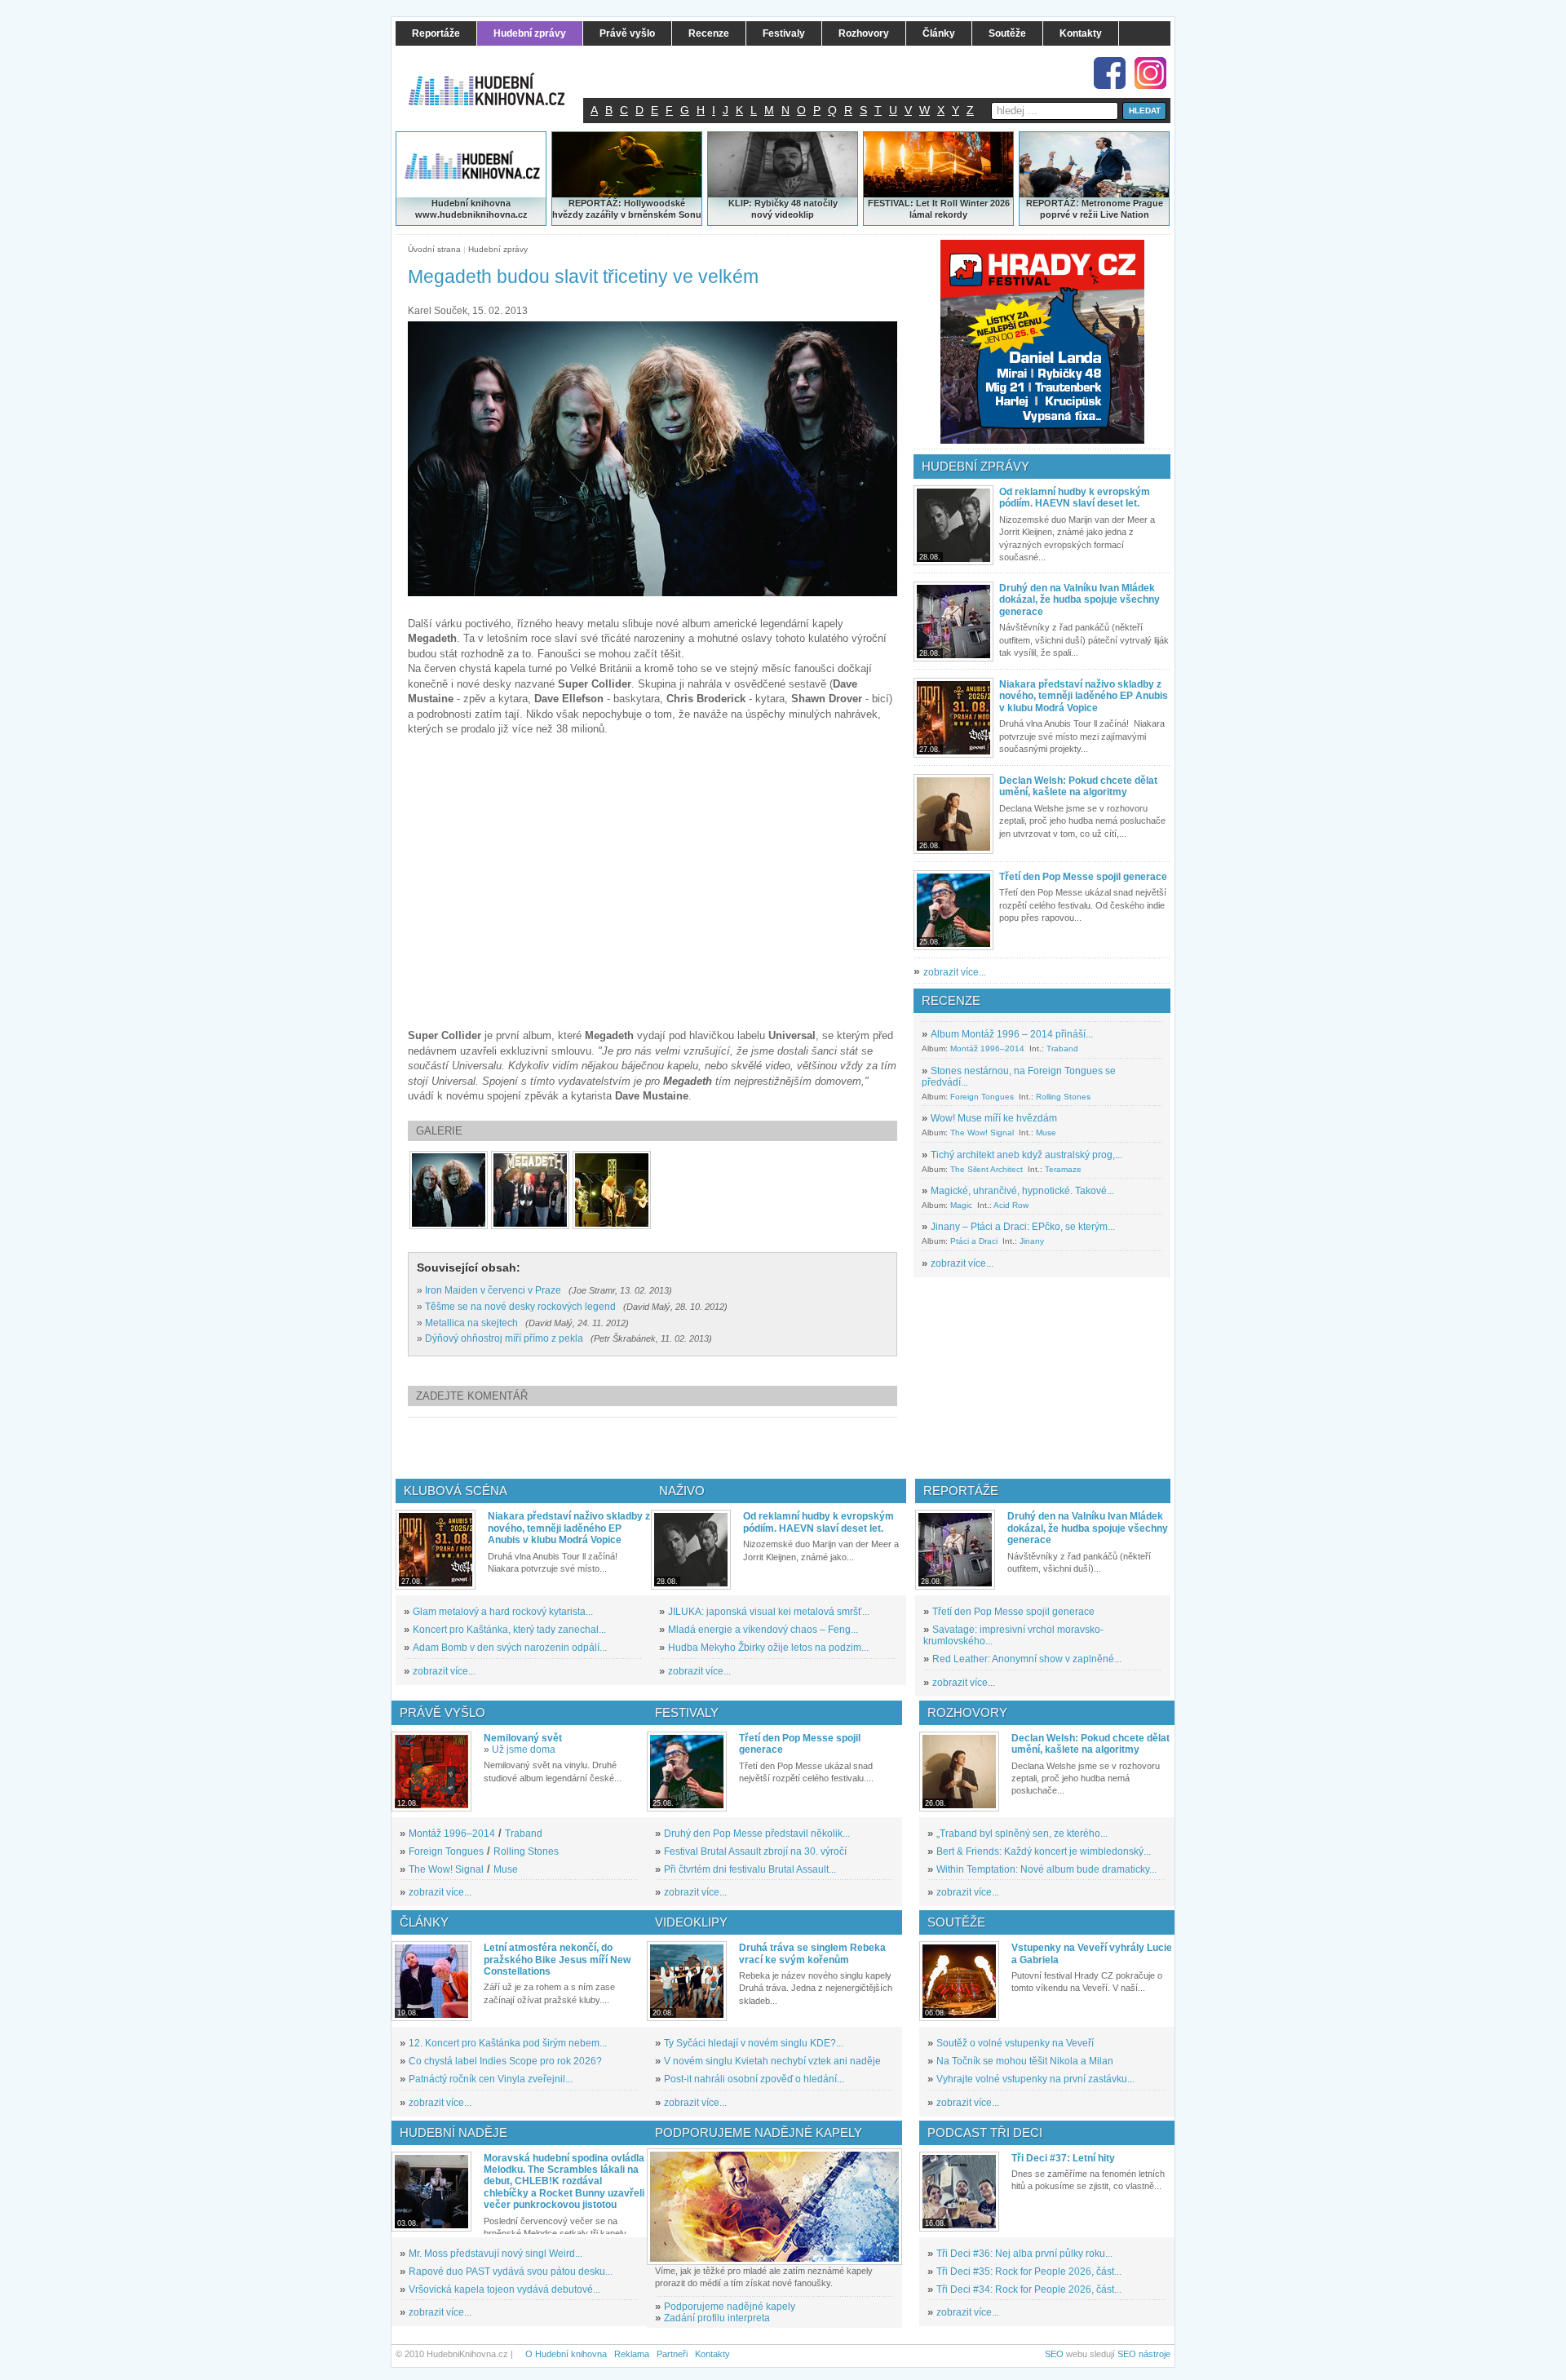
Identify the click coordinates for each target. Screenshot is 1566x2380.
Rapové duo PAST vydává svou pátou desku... (511, 2272)
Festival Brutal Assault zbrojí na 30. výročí (755, 1851)
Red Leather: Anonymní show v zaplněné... (1027, 1659)
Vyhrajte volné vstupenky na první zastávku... (1035, 2079)
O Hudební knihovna (566, 2354)
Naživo (682, 1491)
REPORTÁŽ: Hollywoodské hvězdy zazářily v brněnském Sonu (627, 209)
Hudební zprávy (498, 249)
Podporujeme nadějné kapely (730, 2307)
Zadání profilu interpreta (717, 2318)
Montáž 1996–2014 (987, 1048)
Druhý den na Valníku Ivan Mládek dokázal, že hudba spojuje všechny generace (1079, 600)
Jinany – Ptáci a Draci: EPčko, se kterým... (1023, 1227)
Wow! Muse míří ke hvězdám (994, 1118)
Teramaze (1063, 1169)
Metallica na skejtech (471, 1323)
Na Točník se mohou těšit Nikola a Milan (1025, 2061)
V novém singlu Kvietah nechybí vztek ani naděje (772, 2061)
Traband (1062, 1048)
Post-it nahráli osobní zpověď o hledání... (754, 2079)
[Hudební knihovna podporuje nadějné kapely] (774, 2207)
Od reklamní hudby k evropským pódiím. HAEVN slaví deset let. (1075, 498)
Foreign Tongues (982, 1097)
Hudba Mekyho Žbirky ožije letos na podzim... (768, 1648)
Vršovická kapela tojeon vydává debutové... (504, 2289)
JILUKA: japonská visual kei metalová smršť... (769, 1612)
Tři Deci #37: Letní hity (1063, 2158)
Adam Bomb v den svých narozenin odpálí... (510, 1648)
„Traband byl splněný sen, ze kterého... (1022, 1834)
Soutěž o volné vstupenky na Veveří (1015, 2043)
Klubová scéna (456, 1491)
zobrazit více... (955, 972)
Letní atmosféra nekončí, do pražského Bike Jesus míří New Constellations (557, 1960)
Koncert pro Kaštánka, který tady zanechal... (509, 1630)
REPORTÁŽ (1051, 203)
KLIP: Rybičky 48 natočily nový (783, 209)
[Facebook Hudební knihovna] (1110, 73)
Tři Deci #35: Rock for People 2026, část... (1029, 2272)
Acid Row (1011, 1205)
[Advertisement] (679, 1448)
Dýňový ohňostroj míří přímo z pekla (504, 1338)
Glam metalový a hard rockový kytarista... (503, 1612)
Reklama (632, 2354)
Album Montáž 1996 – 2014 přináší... (1012, 1034)
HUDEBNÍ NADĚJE (453, 2132)
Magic (961, 1205)
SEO (1054, 2354)
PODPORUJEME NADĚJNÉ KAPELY (759, 2132)
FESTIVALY (687, 1712)
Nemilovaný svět (523, 1738)
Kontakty (712, 2354)
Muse (1046, 1132)
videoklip (794, 215)
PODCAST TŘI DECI (985, 2132)
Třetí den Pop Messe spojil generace (1083, 877)
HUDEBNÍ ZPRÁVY (975, 466)
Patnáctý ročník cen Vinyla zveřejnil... (491, 2079)
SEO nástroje (1144, 2354)
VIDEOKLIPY (691, 1922)
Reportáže (961, 1491)
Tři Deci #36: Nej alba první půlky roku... (1024, 2254)
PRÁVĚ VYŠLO (442, 1712)
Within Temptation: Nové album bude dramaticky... (1046, 1869)
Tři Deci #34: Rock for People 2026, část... (1029, 2289)
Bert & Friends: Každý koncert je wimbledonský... (1044, 1851)
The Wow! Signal (982, 1132)
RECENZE (951, 1000)
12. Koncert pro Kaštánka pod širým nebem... (508, 2043)
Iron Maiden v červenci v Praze (493, 1290)
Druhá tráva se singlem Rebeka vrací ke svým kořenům (812, 1953)
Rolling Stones (1063, 1097)
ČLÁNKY (424, 1922)
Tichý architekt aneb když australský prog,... (1026, 1155)
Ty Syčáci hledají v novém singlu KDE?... (754, 2043)
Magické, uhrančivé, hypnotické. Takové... (1022, 1191)
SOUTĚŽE (956, 1922)
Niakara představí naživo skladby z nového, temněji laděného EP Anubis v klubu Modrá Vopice (1084, 696)
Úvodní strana (434, 249)
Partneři (672, 2354)
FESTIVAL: (891, 203)
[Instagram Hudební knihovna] (1150, 73)
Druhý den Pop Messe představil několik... (757, 1834)
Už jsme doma (524, 1750)
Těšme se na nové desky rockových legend (520, 1307)
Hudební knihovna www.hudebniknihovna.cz (471, 209)
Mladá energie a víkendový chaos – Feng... (763, 1630)
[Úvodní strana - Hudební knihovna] (498, 79)
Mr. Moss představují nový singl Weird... (495, 2254)
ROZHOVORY (967, 1712)
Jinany (1032, 1241)
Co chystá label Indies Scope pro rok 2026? (505, 2061)
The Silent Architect (986, 1169)
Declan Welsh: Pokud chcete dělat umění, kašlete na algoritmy (1078, 786)
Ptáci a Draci (974, 1241)
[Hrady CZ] (1042, 342)
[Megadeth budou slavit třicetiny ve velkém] (449, 1190)
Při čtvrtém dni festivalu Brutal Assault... (750, 1869)
